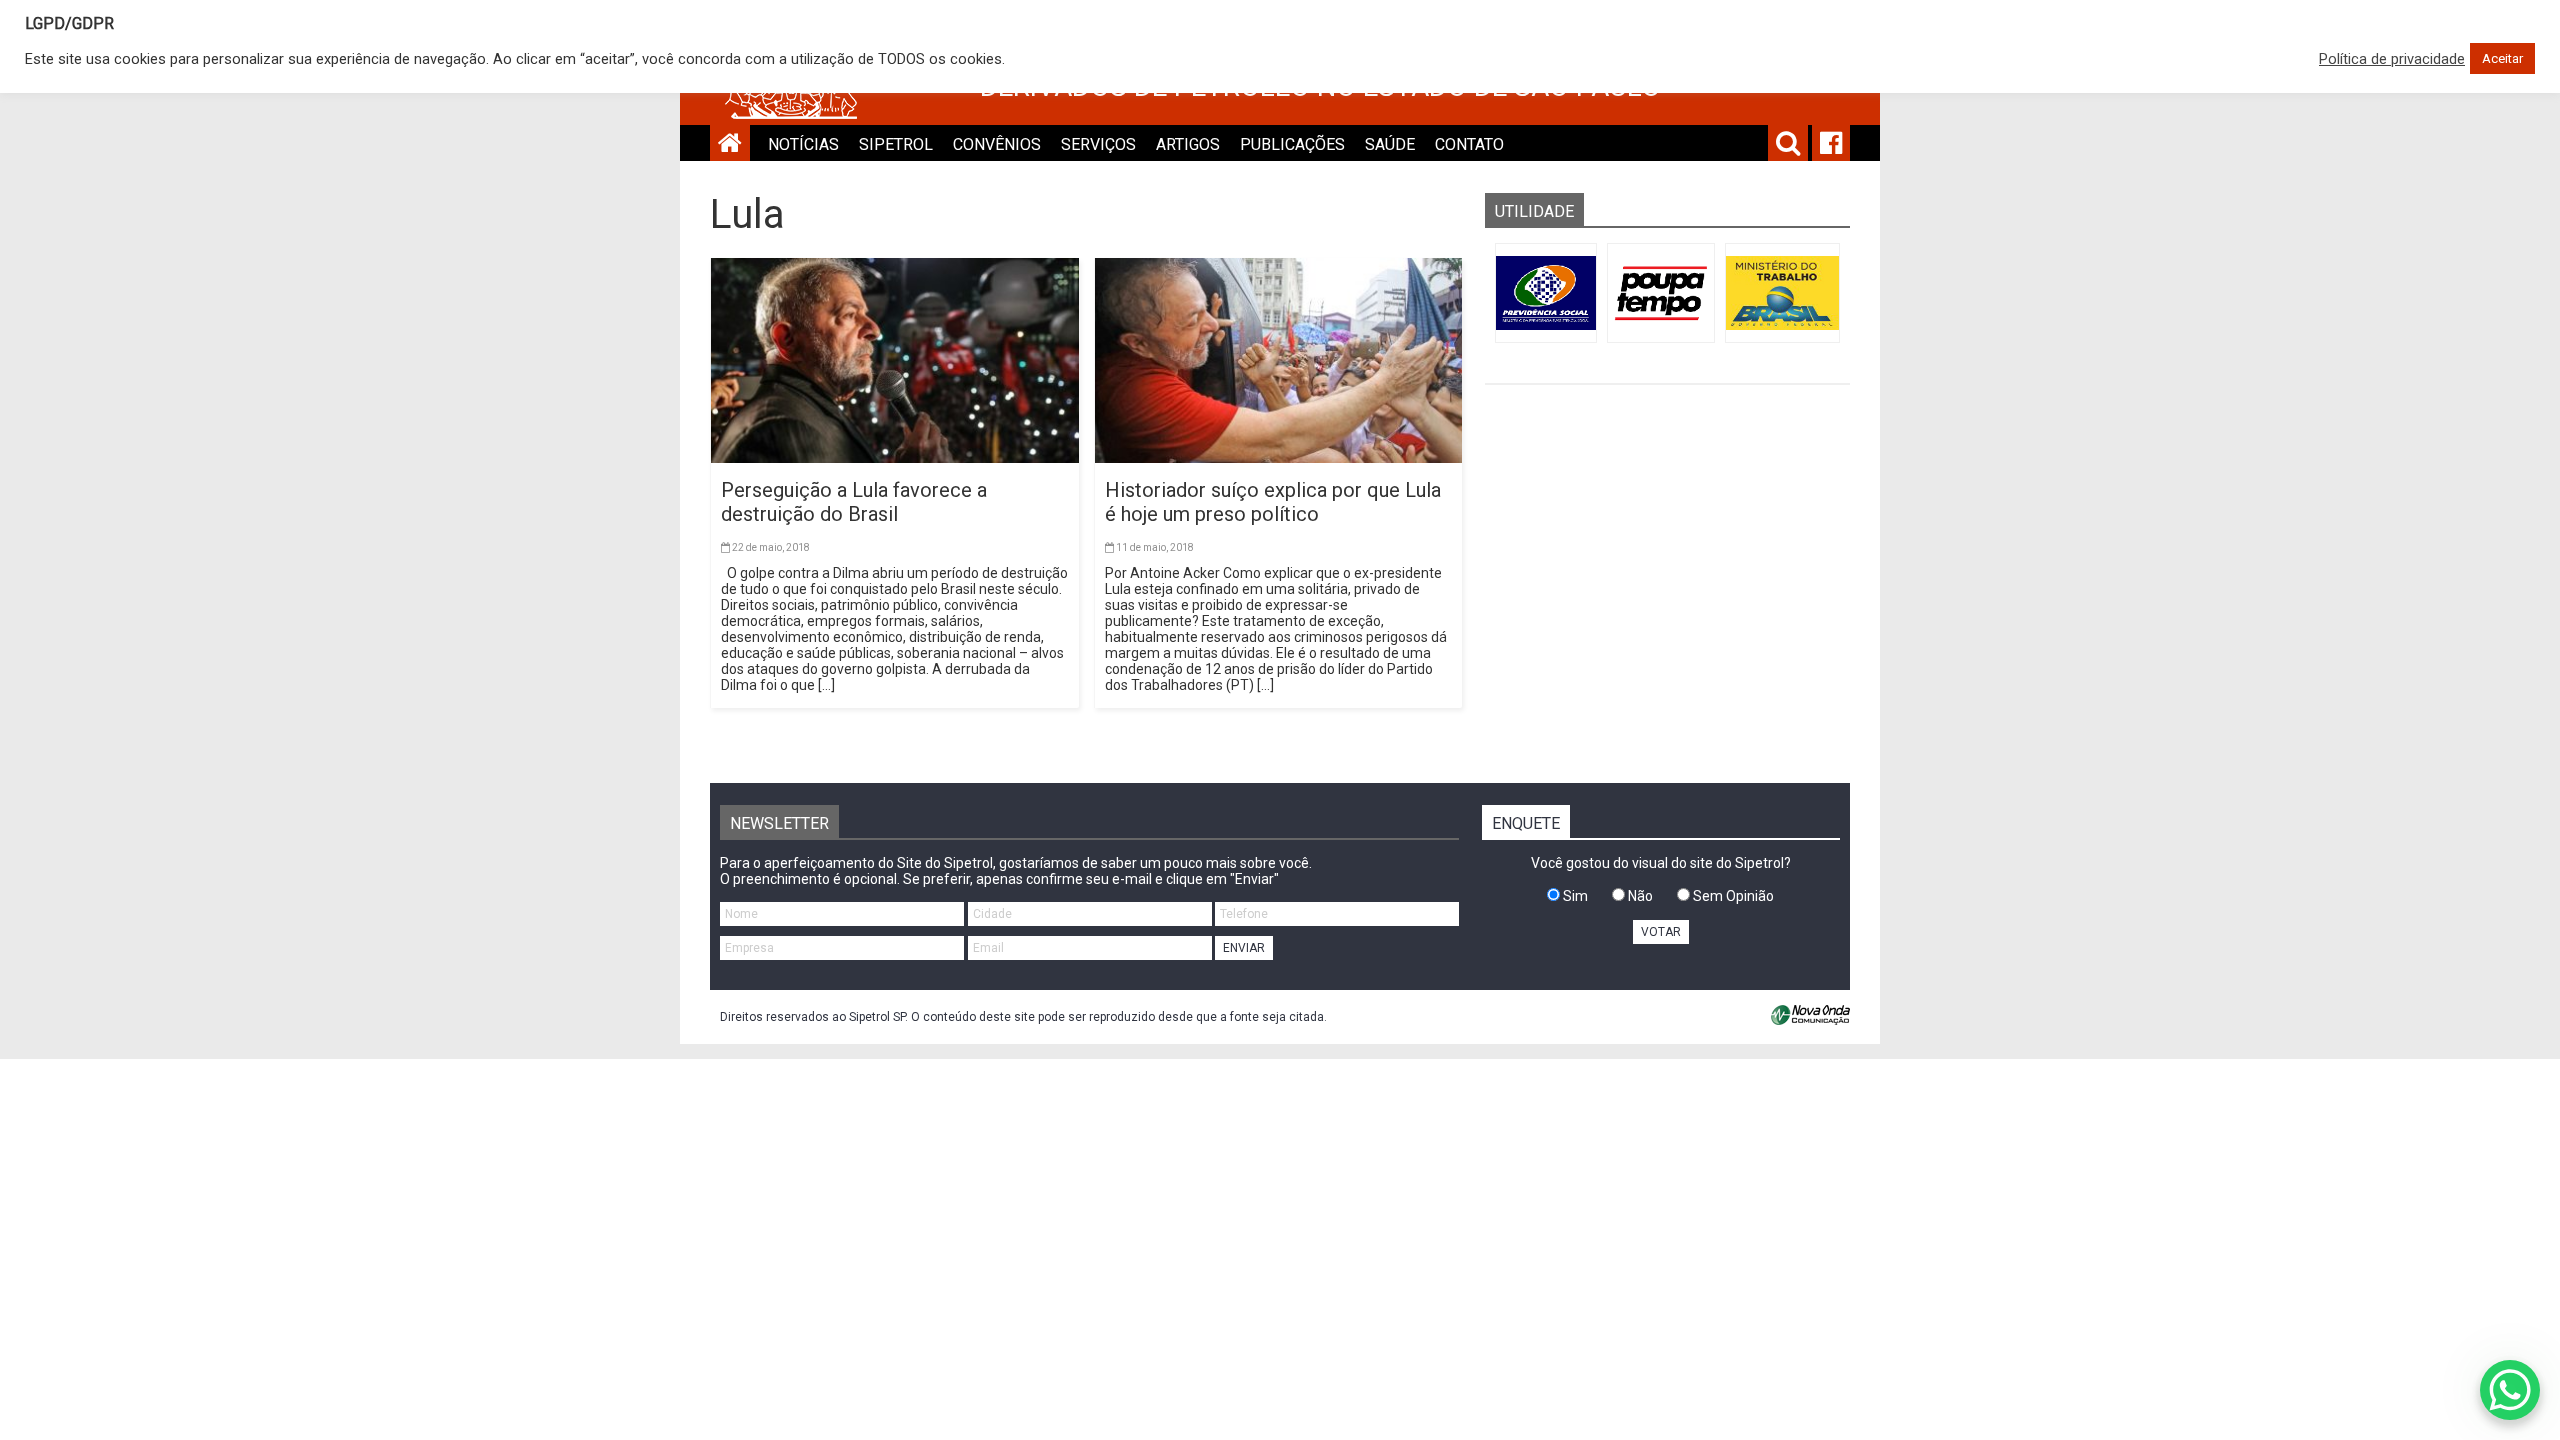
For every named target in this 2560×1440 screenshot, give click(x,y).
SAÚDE (1390, 144)
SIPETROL (896, 144)
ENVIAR (1244, 948)
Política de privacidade (2392, 59)
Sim (1574, 896)
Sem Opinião (1732, 896)
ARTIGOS (1188, 144)
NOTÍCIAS (803, 144)
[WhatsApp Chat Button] (2510, 1390)
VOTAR (1661, 932)
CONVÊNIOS (997, 144)
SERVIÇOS (1098, 144)
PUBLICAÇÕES (1292, 144)
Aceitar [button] (2502, 58)
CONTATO (1469, 144)
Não (1639, 896)
